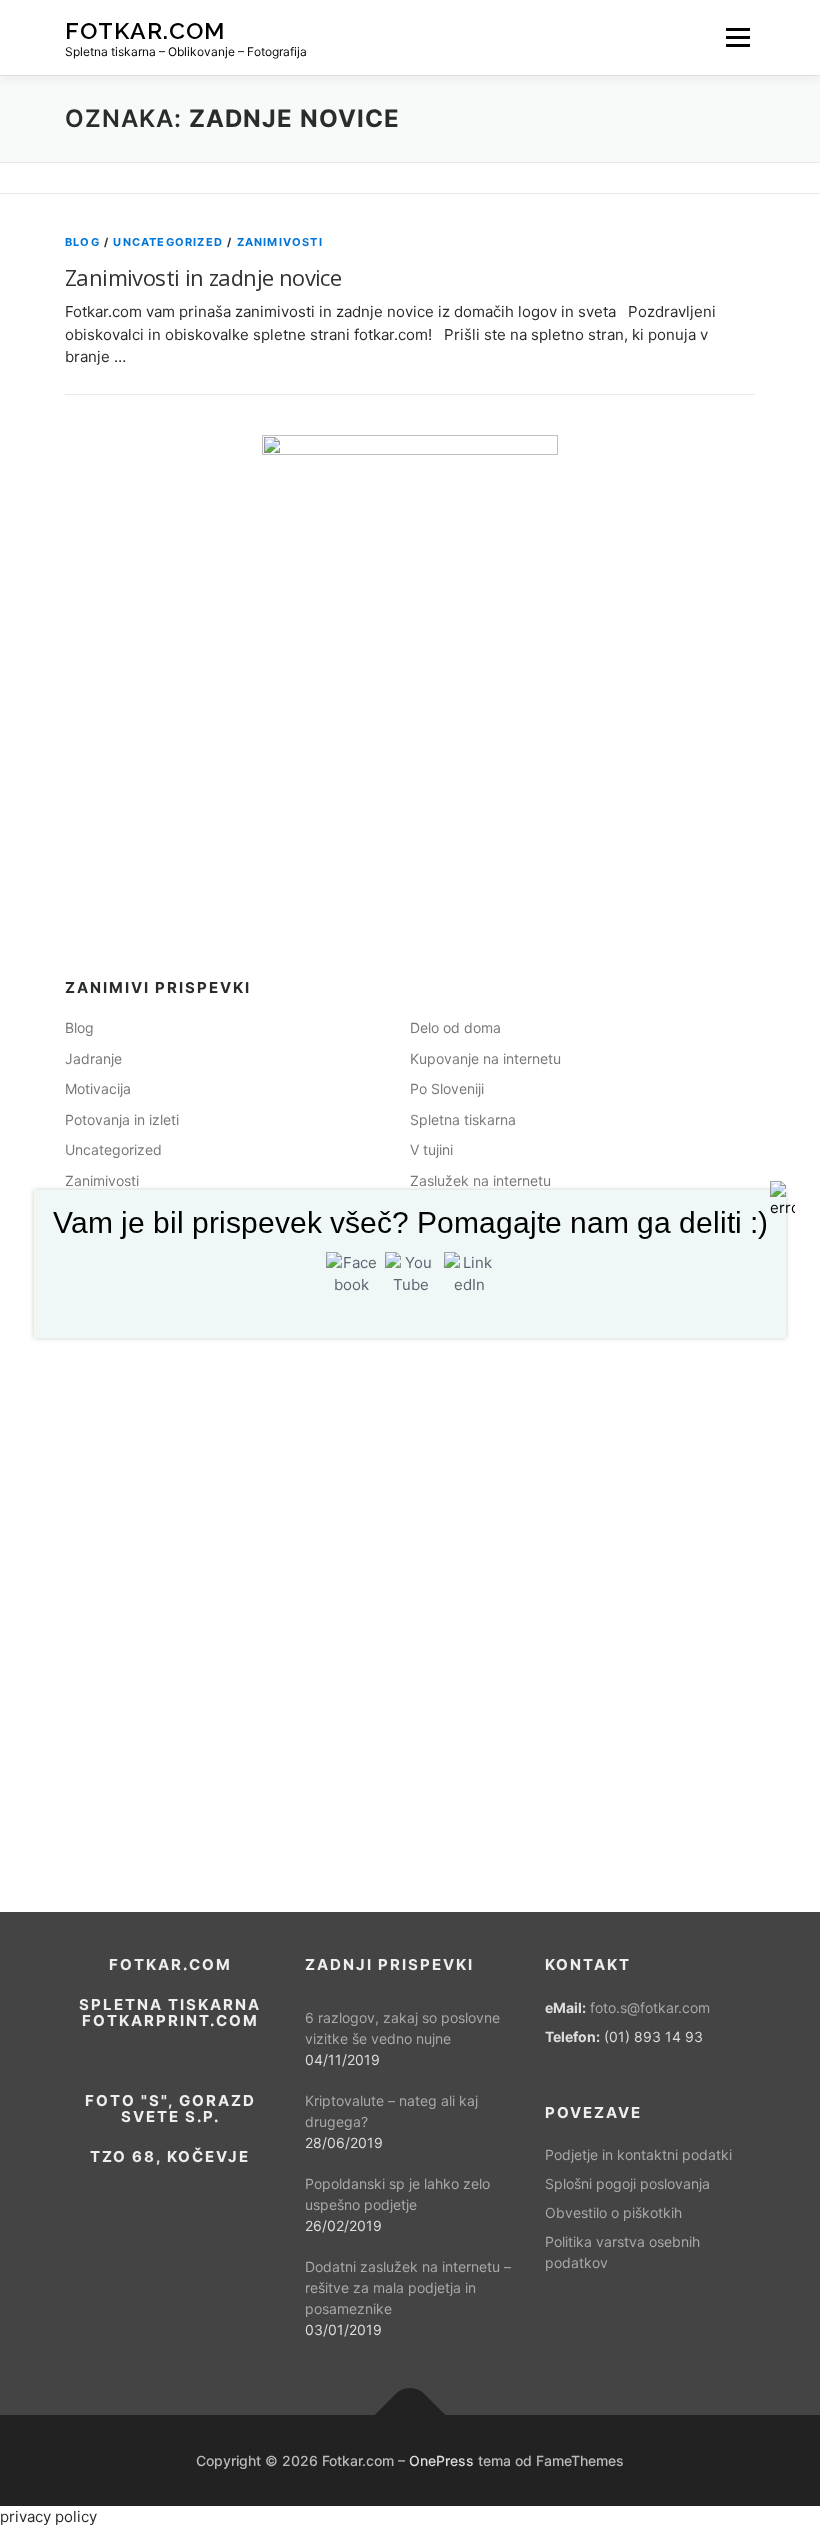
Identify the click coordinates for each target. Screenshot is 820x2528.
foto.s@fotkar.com (650, 2007)
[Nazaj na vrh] (410, 2415)
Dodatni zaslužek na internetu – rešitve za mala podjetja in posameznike (408, 2287)
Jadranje (93, 1058)
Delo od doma (455, 1027)
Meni (737, 37)
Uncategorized (168, 242)
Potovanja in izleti (122, 1119)
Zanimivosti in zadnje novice (203, 277)
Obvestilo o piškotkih (613, 2212)
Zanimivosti (280, 242)
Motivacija (98, 1088)
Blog (82, 242)
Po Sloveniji (447, 1088)
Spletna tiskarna (463, 1119)
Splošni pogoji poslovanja (627, 2183)
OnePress (441, 2460)
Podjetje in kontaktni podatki (638, 2154)
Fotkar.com (145, 29)
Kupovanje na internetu (485, 1058)
